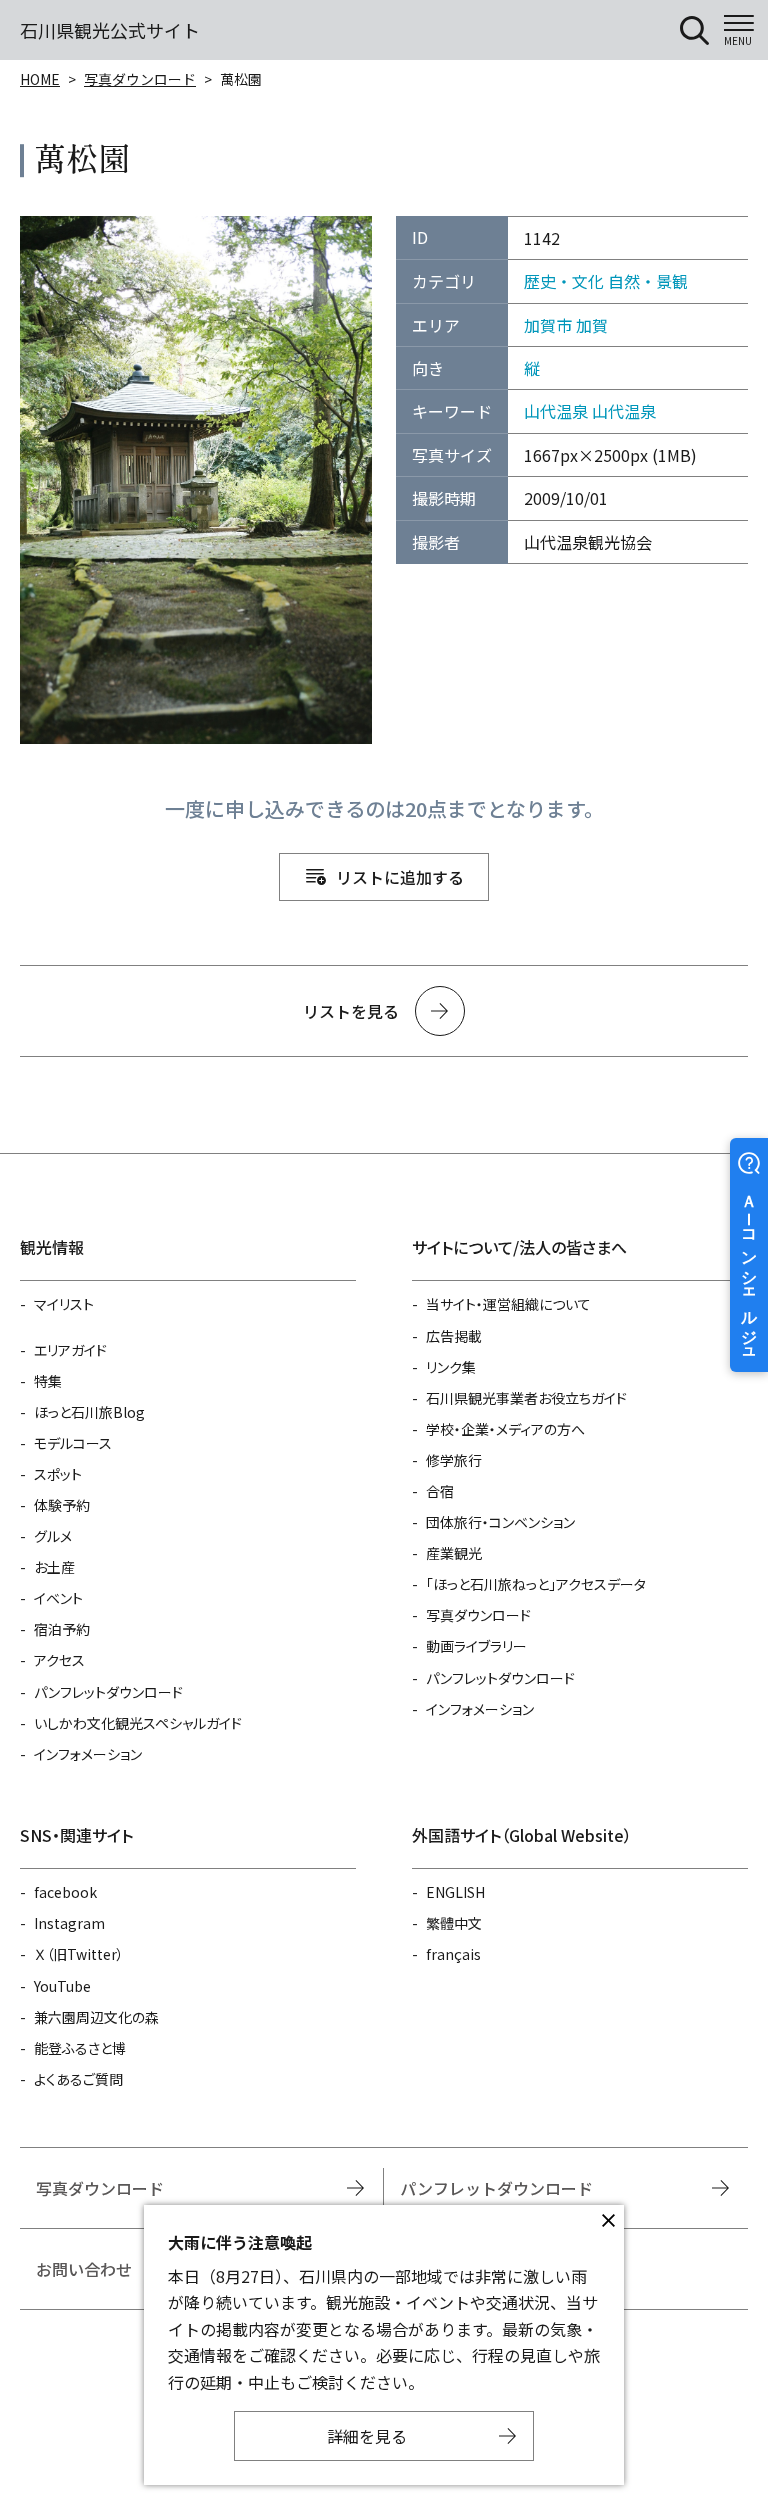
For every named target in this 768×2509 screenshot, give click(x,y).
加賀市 (548, 325)
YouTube (62, 1986)
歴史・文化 (564, 281)
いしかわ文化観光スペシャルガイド (138, 1723)
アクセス (59, 1660)
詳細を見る (367, 2436)
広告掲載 (454, 1336)
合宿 (440, 1491)
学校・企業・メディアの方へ (505, 1429)
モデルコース (73, 1443)
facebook (65, 1892)
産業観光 (454, 1553)
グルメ (53, 1536)
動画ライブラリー (476, 1646)
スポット (58, 1474)
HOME (40, 79)
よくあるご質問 (78, 2079)
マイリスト (64, 1304)
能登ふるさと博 (80, 2048)
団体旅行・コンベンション (500, 1522)
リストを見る (351, 1011)
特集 (48, 1381)
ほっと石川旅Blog (89, 1412)
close (608, 2221)
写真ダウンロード (140, 79)
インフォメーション (88, 1754)
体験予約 (62, 1505)
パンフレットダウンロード (108, 1692)
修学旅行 (454, 1460)
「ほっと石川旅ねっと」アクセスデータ (536, 1584)
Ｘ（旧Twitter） (79, 1954)
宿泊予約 (62, 1629)
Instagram (69, 1923)
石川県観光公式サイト (110, 30)
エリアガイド (70, 1350)
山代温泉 (556, 411)
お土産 (54, 1567)
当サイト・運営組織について (508, 1304)
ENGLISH (455, 1892)
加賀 (592, 325)
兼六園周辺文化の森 (96, 2017)
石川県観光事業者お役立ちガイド (526, 1398)
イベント (58, 1598)
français (453, 1954)
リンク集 (451, 1367)
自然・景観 (648, 281)
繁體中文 (454, 1923)
